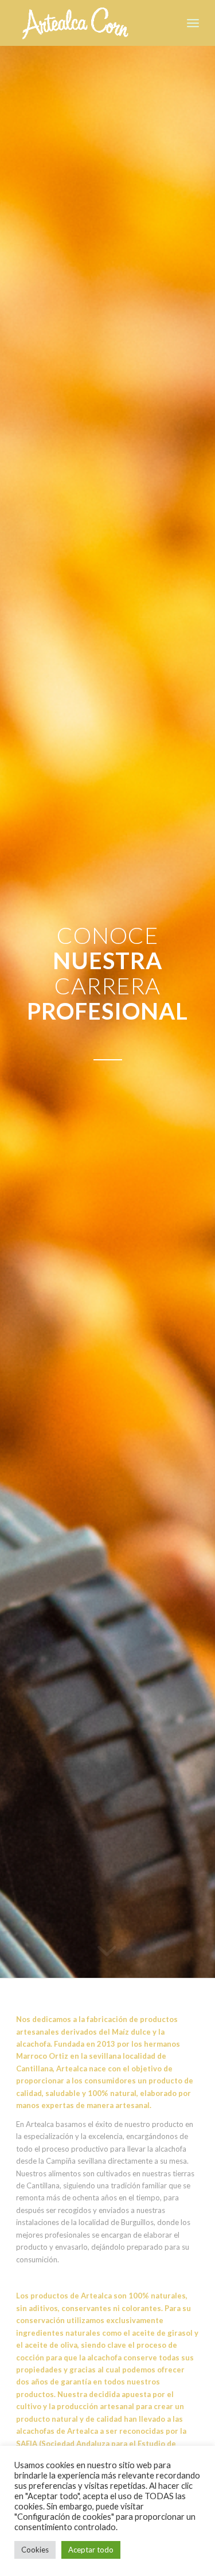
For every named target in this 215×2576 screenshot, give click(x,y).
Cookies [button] (35, 2550)
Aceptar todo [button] (91, 2550)
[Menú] (193, 23)
